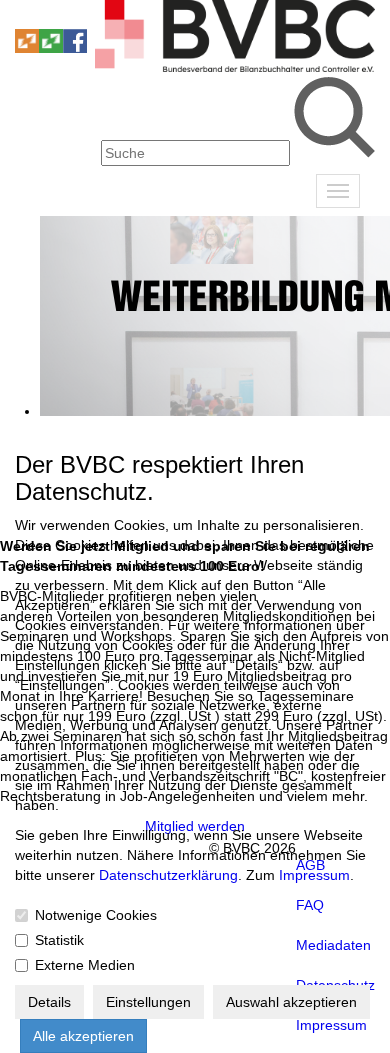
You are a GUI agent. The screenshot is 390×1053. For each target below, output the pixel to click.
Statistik (59, 940)
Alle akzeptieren (83, 1036)
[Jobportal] (75, 19)
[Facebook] (75, 48)
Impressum (314, 875)
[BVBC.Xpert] (51, 48)
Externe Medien (85, 965)
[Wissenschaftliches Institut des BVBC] (27, 48)
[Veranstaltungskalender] (51, 19)
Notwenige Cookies (96, 915)
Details (49, 1002)
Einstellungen (148, 1002)
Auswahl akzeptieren (291, 1002)
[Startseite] (235, 67)
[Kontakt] (27, 19)
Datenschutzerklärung (168, 875)
